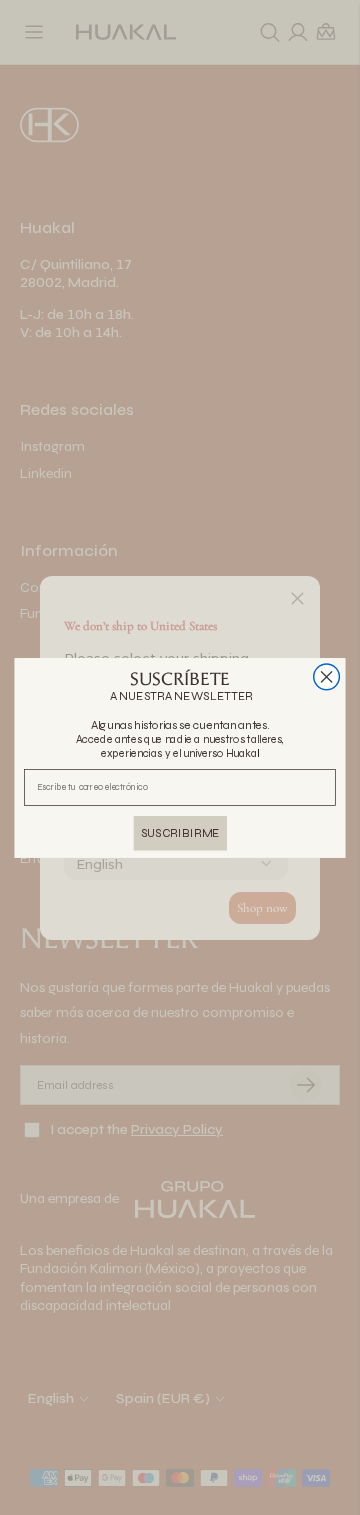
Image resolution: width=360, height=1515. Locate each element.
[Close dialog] (327, 676)
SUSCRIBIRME (180, 832)
